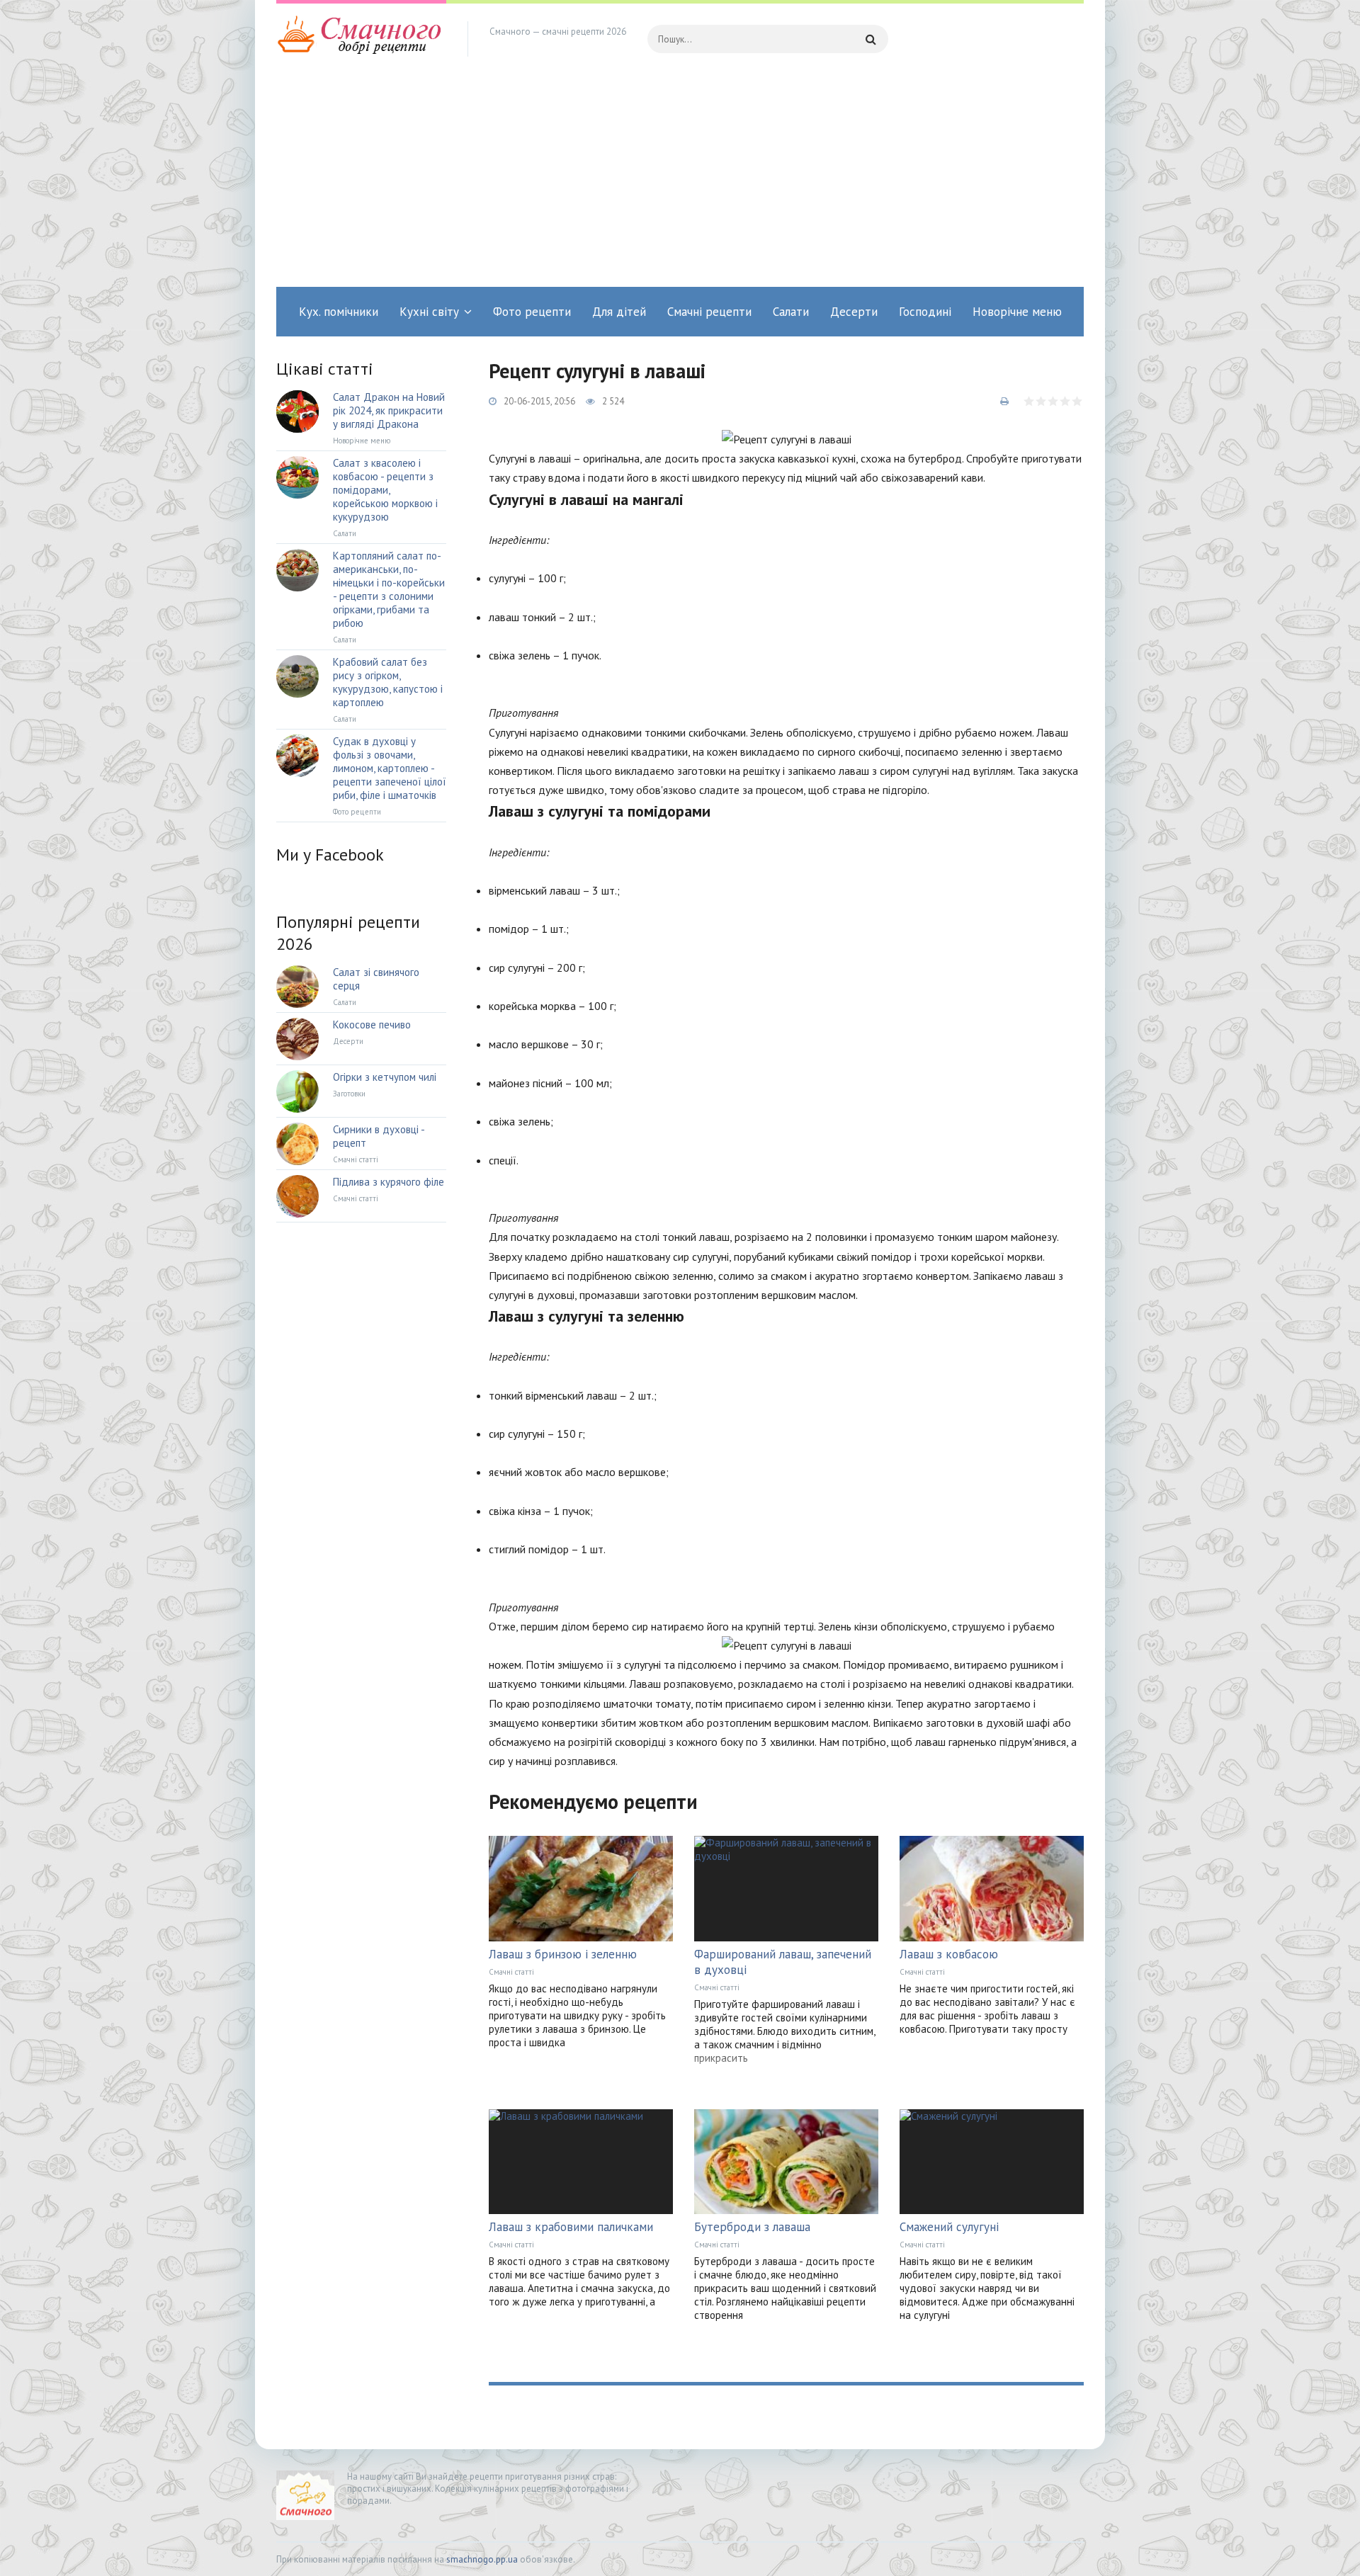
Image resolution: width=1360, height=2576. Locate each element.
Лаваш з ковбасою (949, 1954)
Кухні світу (429, 312)
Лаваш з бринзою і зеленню (563, 1954)
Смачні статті (511, 1972)
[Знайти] (871, 39)
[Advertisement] (680, 181)
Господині (925, 312)
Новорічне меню (1017, 312)
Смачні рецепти (709, 312)
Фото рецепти (532, 312)
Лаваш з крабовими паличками (571, 2227)
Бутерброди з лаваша (752, 2227)
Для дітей (619, 312)
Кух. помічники (339, 312)
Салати (791, 312)
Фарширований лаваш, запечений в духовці (783, 1962)
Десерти (854, 312)
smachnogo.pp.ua (482, 2559)
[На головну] (361, 39)
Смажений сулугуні (949, 2227)
